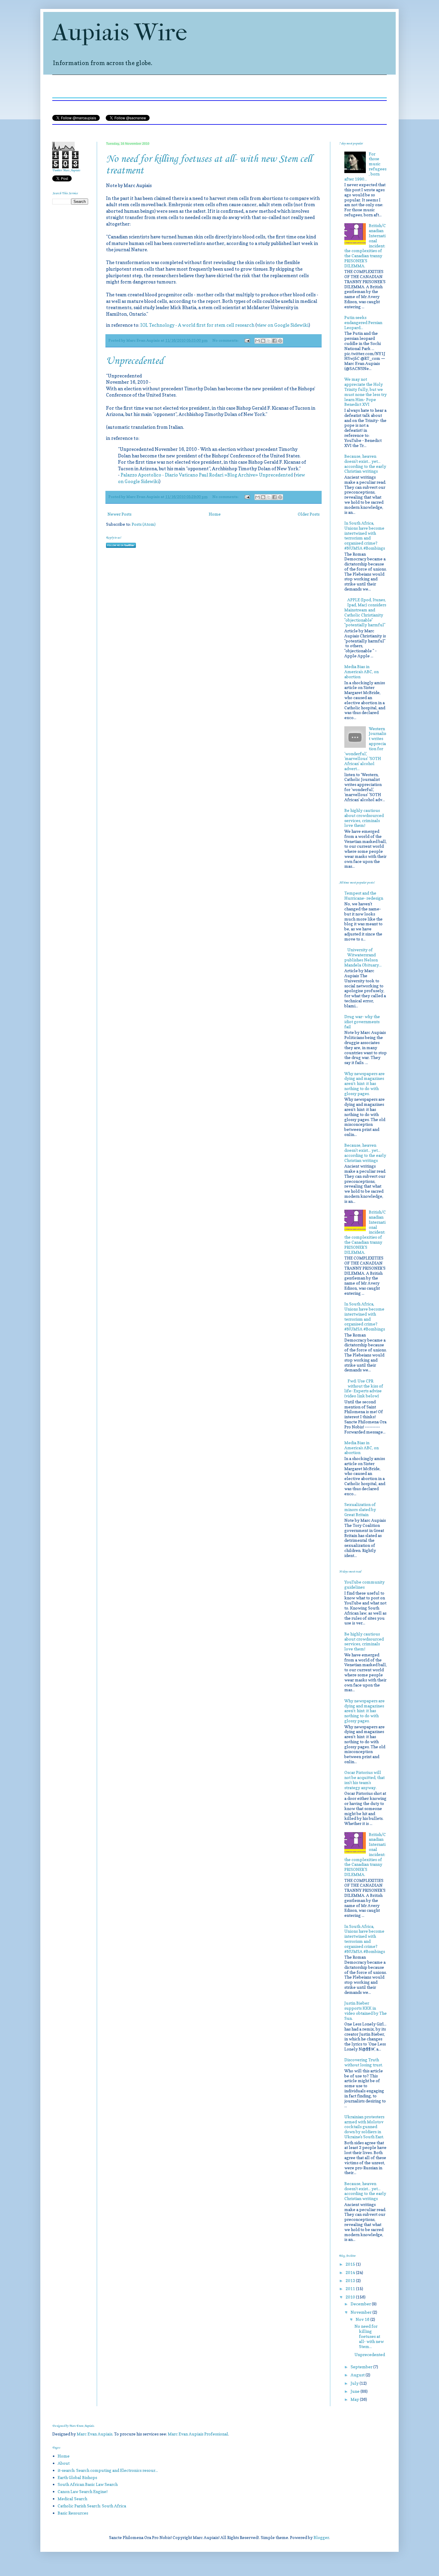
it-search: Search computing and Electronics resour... (108, 2470)
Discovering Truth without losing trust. (364, 2062)
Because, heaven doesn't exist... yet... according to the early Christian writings (365, 464)
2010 (351, 2297)
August (358, 2375)
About (64, 2463)
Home (215, 514)
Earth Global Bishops (77, 2477)
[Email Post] (247, 340)
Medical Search (72, 2499)
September (362, 2367)
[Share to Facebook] (274, 341)
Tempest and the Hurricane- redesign (364, 895)
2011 (351, 2289)
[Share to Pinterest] (280, 341)
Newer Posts (119, 514)
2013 (351, 2280)
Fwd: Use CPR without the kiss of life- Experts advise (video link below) (364, 1388)
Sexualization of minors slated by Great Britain (360, 1509)
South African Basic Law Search (88, 2484)
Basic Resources (73, 2513)
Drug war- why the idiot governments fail (362, 1022)
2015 (351, 2264)
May (355, 2399)
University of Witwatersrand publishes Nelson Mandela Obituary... (363, 957)
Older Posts (309, 514)
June (356, 2391)
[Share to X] (269, 341)
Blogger (321, 2537)
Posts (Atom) (144, 524)
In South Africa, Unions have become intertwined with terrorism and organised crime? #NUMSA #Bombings (365, 535)
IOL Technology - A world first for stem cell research (197, 325)
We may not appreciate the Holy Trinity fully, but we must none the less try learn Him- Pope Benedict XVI (366, 392)
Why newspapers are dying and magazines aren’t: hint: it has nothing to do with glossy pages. (364, 1083)
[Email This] (257, 341)
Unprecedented (135, 361)
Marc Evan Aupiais (95, 2434)
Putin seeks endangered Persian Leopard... (363, 322)
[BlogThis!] (263, 341)
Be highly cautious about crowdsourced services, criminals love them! (364, 818)
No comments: (226, 340)
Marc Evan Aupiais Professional (198, 2434)
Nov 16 (363, 2319)
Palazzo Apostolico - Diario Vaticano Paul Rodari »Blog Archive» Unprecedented (207, 475)
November (362, 2312)
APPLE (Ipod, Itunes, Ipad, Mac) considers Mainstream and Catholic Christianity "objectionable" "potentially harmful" (365, 612)
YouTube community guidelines (364, 1584)
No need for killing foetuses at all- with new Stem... (369, 2336)
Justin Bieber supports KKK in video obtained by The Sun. (366, 2010)
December (361, 2304)
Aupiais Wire (120, 33)
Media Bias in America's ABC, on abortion (362, 672)
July (355, 2383)
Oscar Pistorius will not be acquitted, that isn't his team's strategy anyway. (364, 1780)
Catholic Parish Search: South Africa (92, 2506)
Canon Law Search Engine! (83, 2491)
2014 (351, 2272)
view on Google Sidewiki (283, 325)
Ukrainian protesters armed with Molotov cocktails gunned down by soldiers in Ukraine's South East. (364, 2127)
